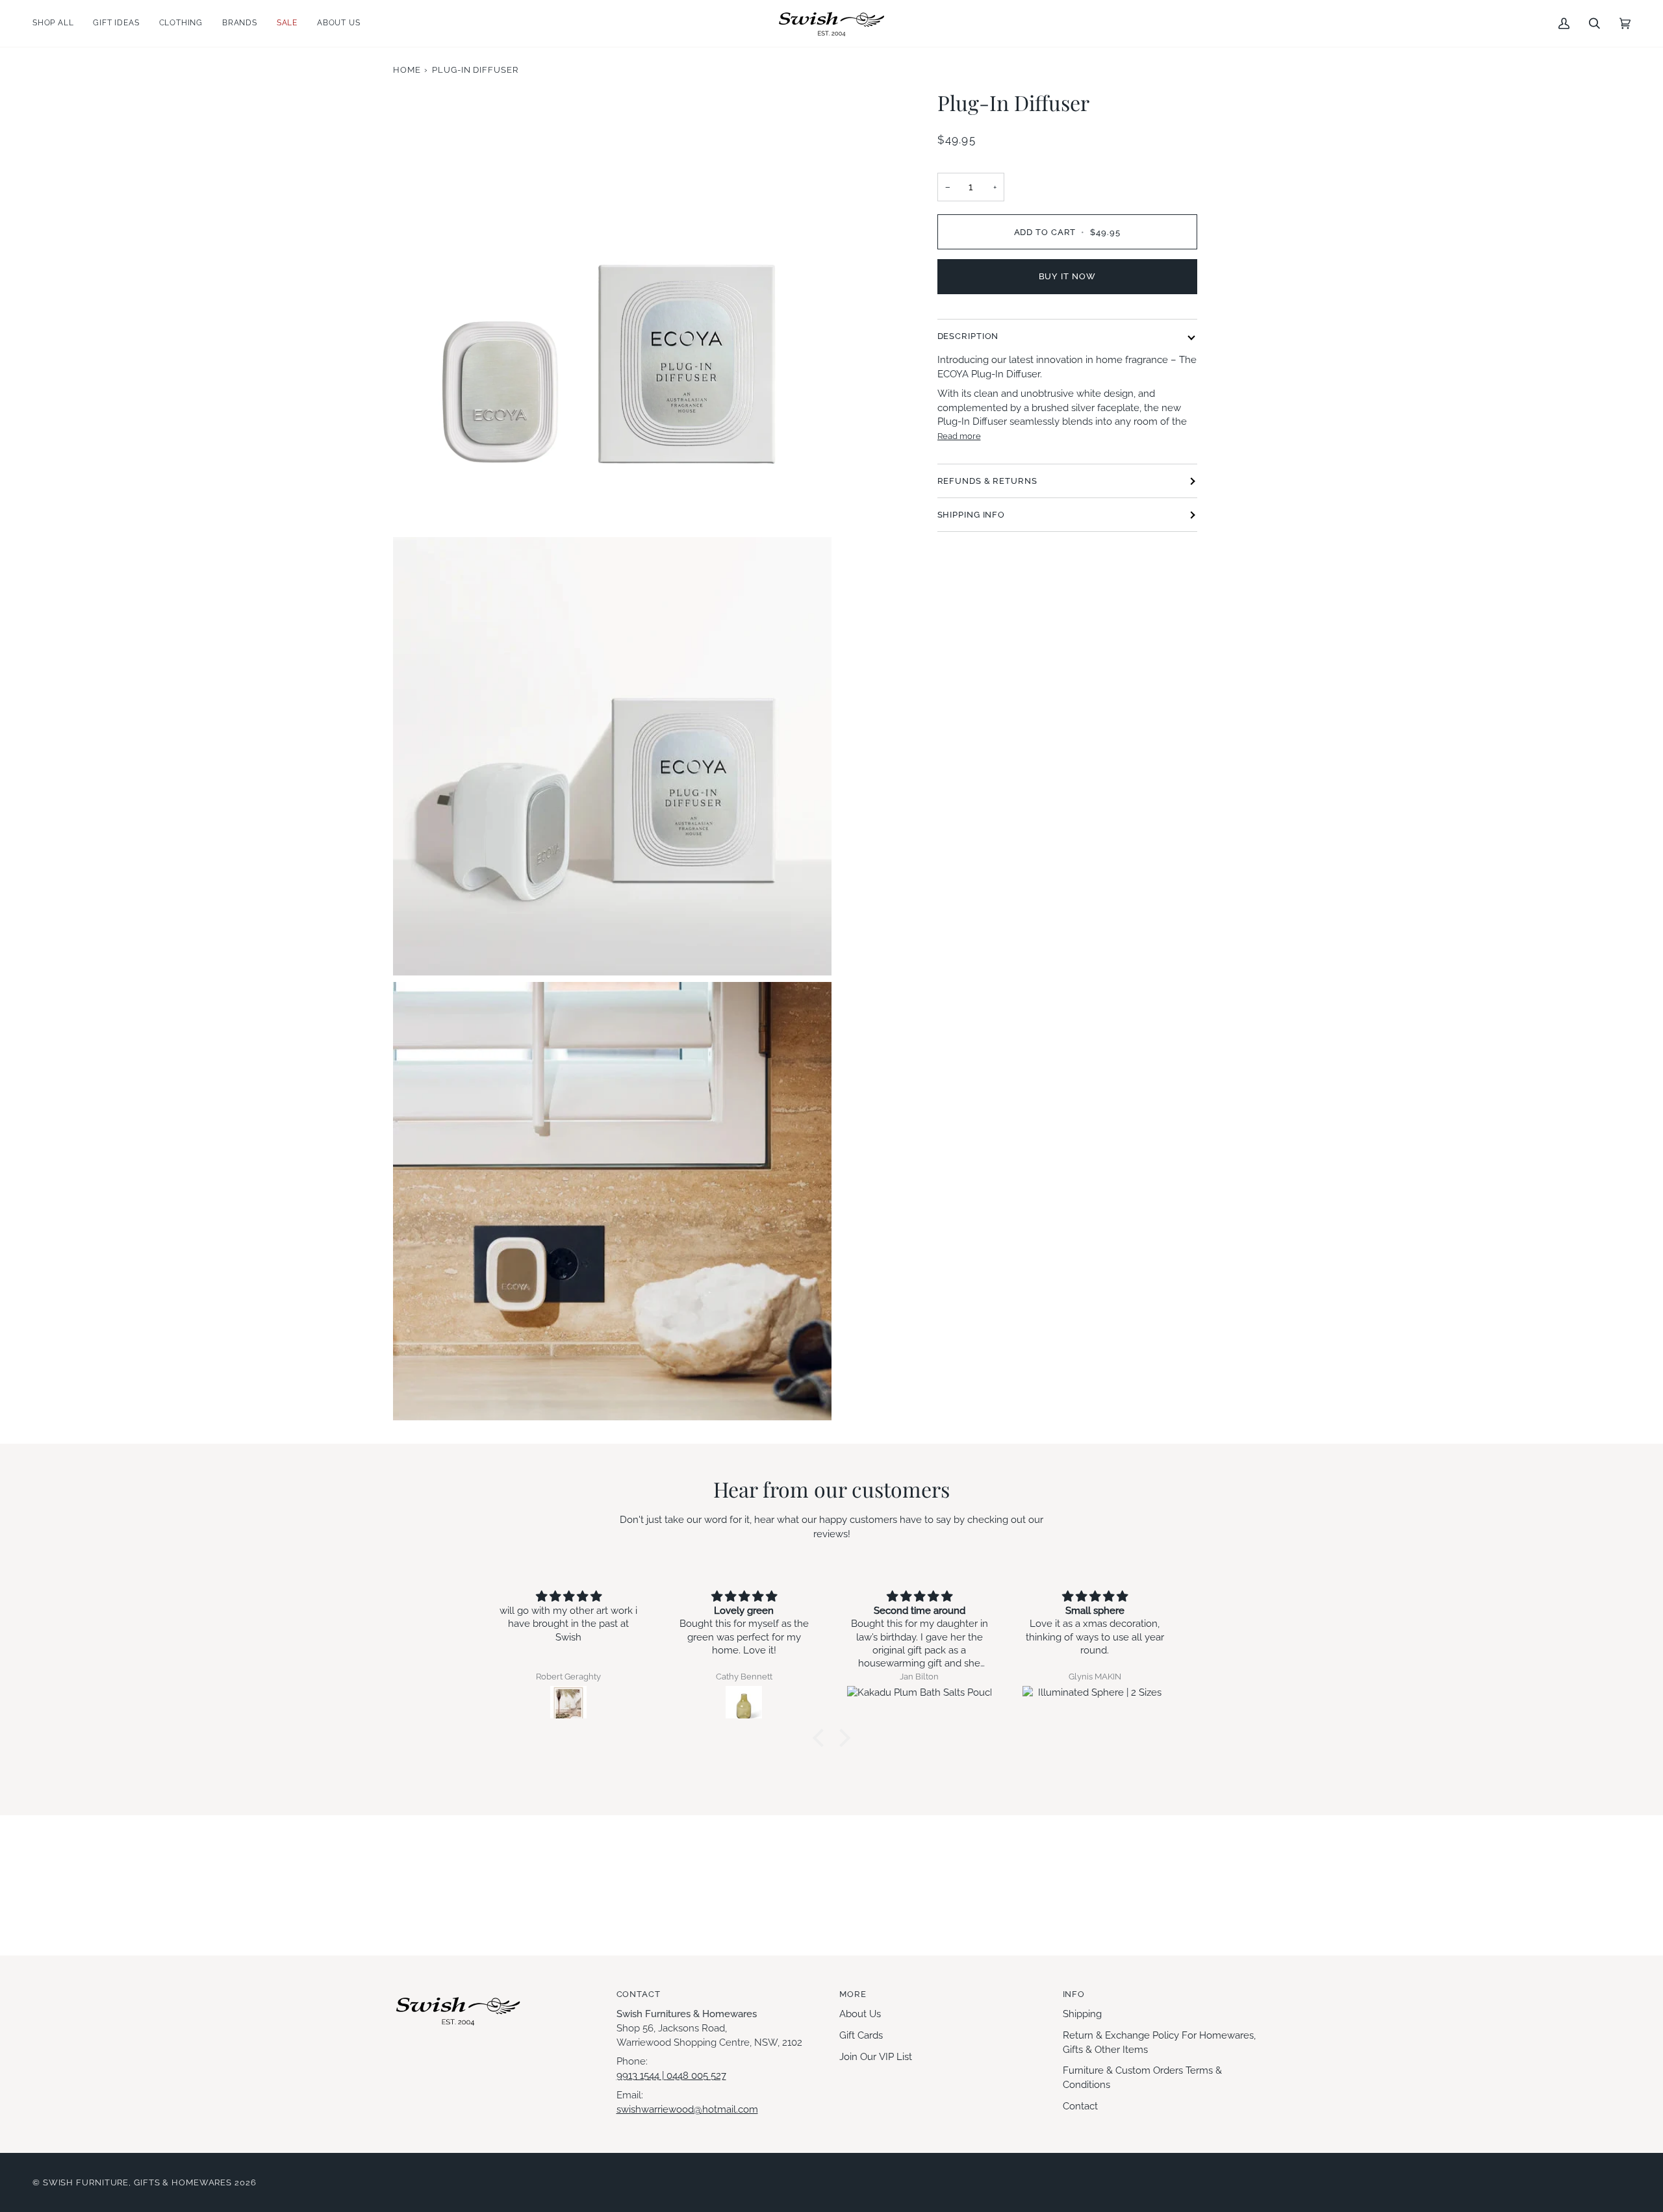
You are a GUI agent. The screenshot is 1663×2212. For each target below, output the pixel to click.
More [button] (853, 1994)
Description (968, 336)
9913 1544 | (641, 2075)
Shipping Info (971, 515)
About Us (860, 2014)
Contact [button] (639, 1994)
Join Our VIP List (876, 2056)
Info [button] (1074, 1994)
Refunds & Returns (987, 481)
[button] (58, 23)
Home (407, 70)
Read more (959, 436)
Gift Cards (861, 2035)
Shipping (1082, 2014)
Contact (1080, 2106)
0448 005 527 (696, 2075)
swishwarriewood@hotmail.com (687, 2109)
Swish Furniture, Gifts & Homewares (137, 2182)
